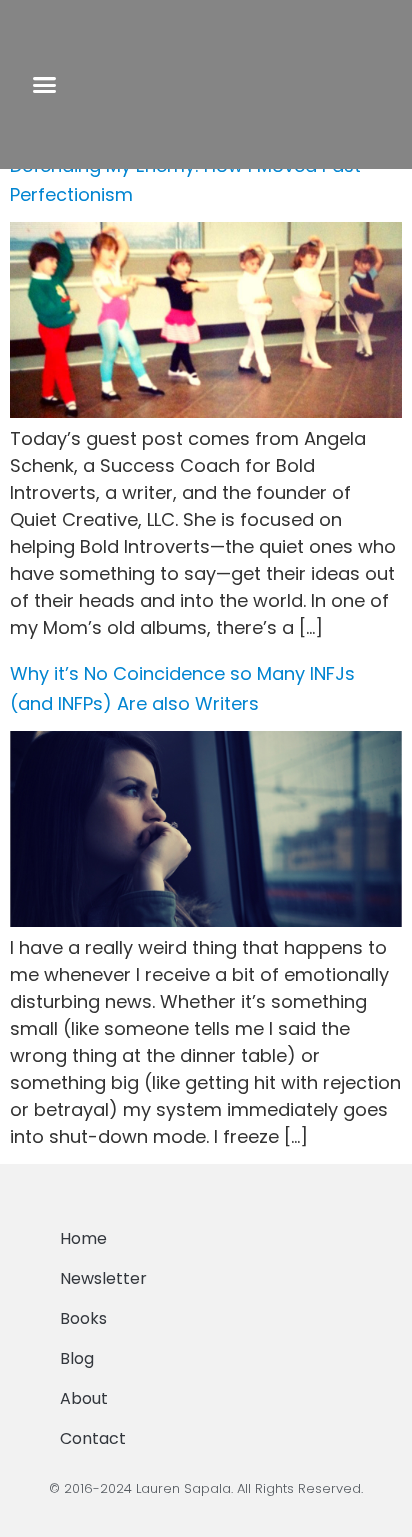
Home (83, 1238)
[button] (44, 85)
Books (83, 1318)
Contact (93, 1438)
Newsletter (103, 1278)
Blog (77, 1358)
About (84, 1398)
